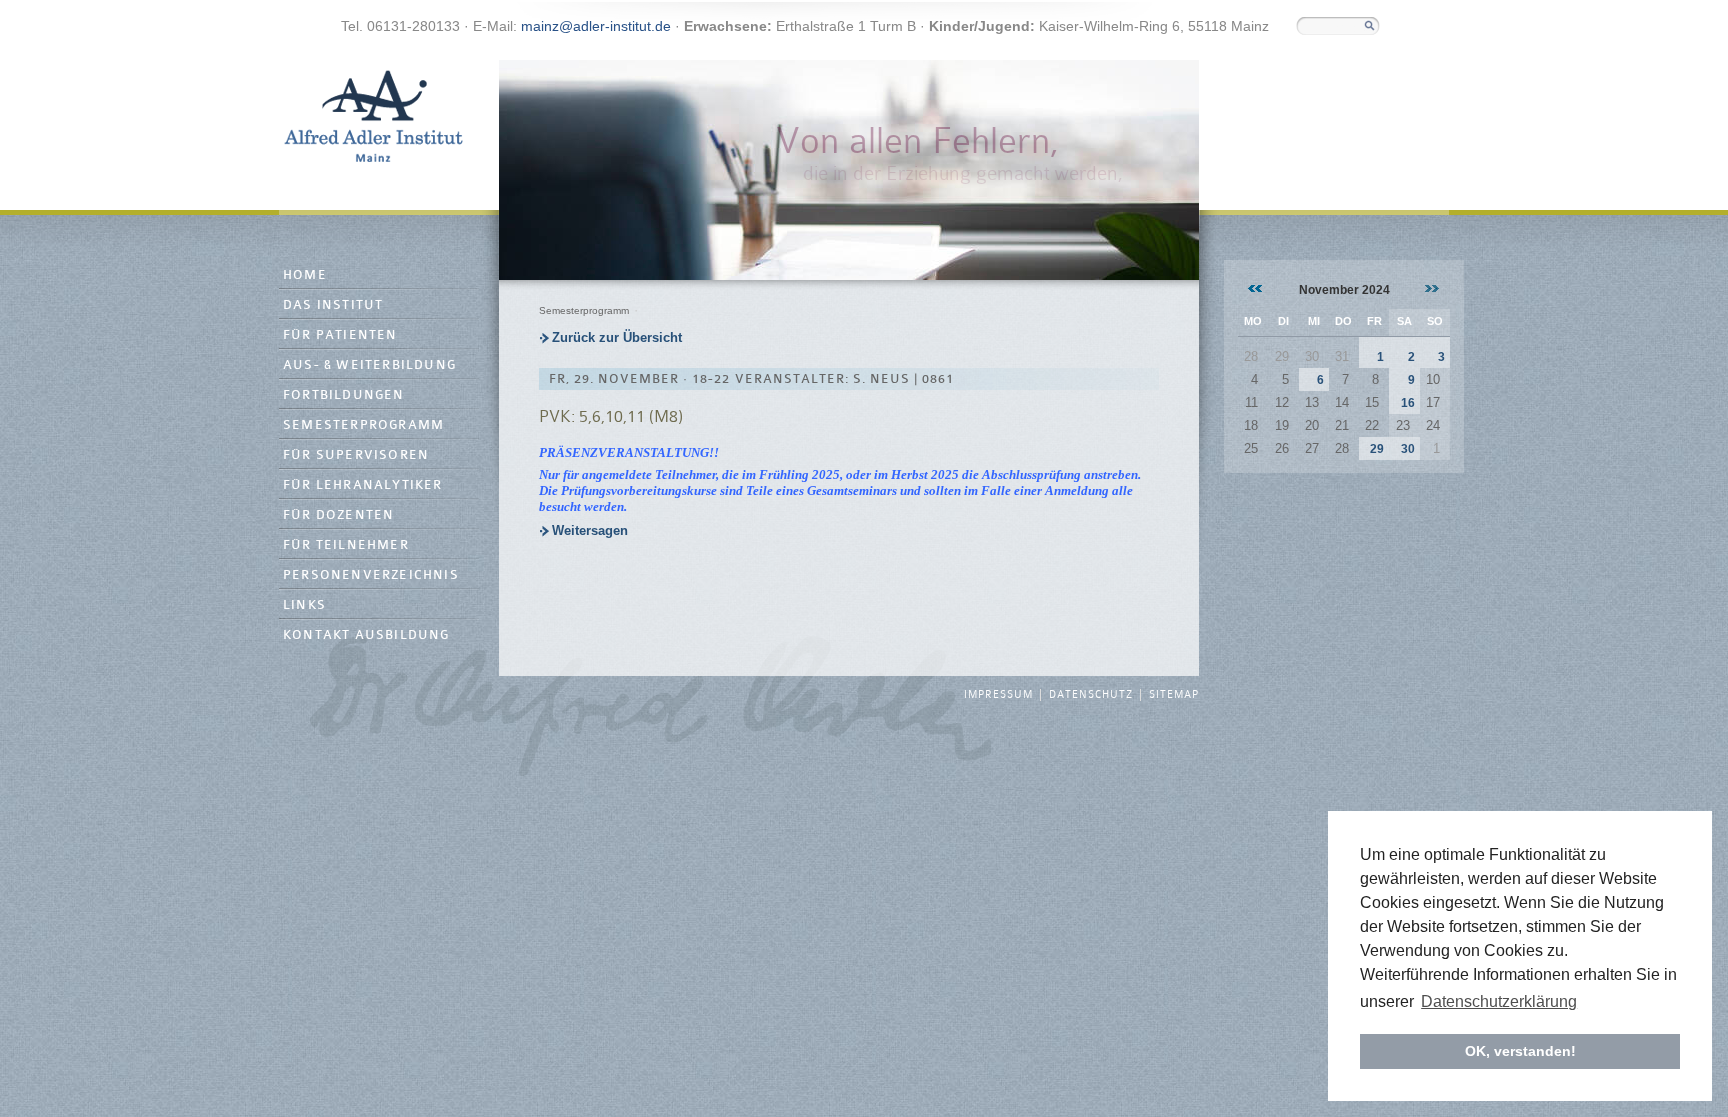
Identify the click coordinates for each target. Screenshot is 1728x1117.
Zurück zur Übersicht (617, 337)
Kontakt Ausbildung (366, 635)
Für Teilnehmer (346, 545)
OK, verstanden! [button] (1520, 1051)
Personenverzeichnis (371, 575)
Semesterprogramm (363, 425)
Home (305, 275)
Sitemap (1174, 695)
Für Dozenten (338, 515)
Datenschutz (1091, 695)
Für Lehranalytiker (363, 485)
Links (304, 605)
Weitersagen (590, 530)
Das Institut (333, 305)
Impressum (998, 695)
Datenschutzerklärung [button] (1499, 1001)
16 (1408, 403)
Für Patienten (340, 335)
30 (1408, 449)
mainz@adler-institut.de (596, 26)
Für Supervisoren (356, 455)
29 (1377, 449)
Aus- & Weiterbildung (369, 365)
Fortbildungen (344, 395)
